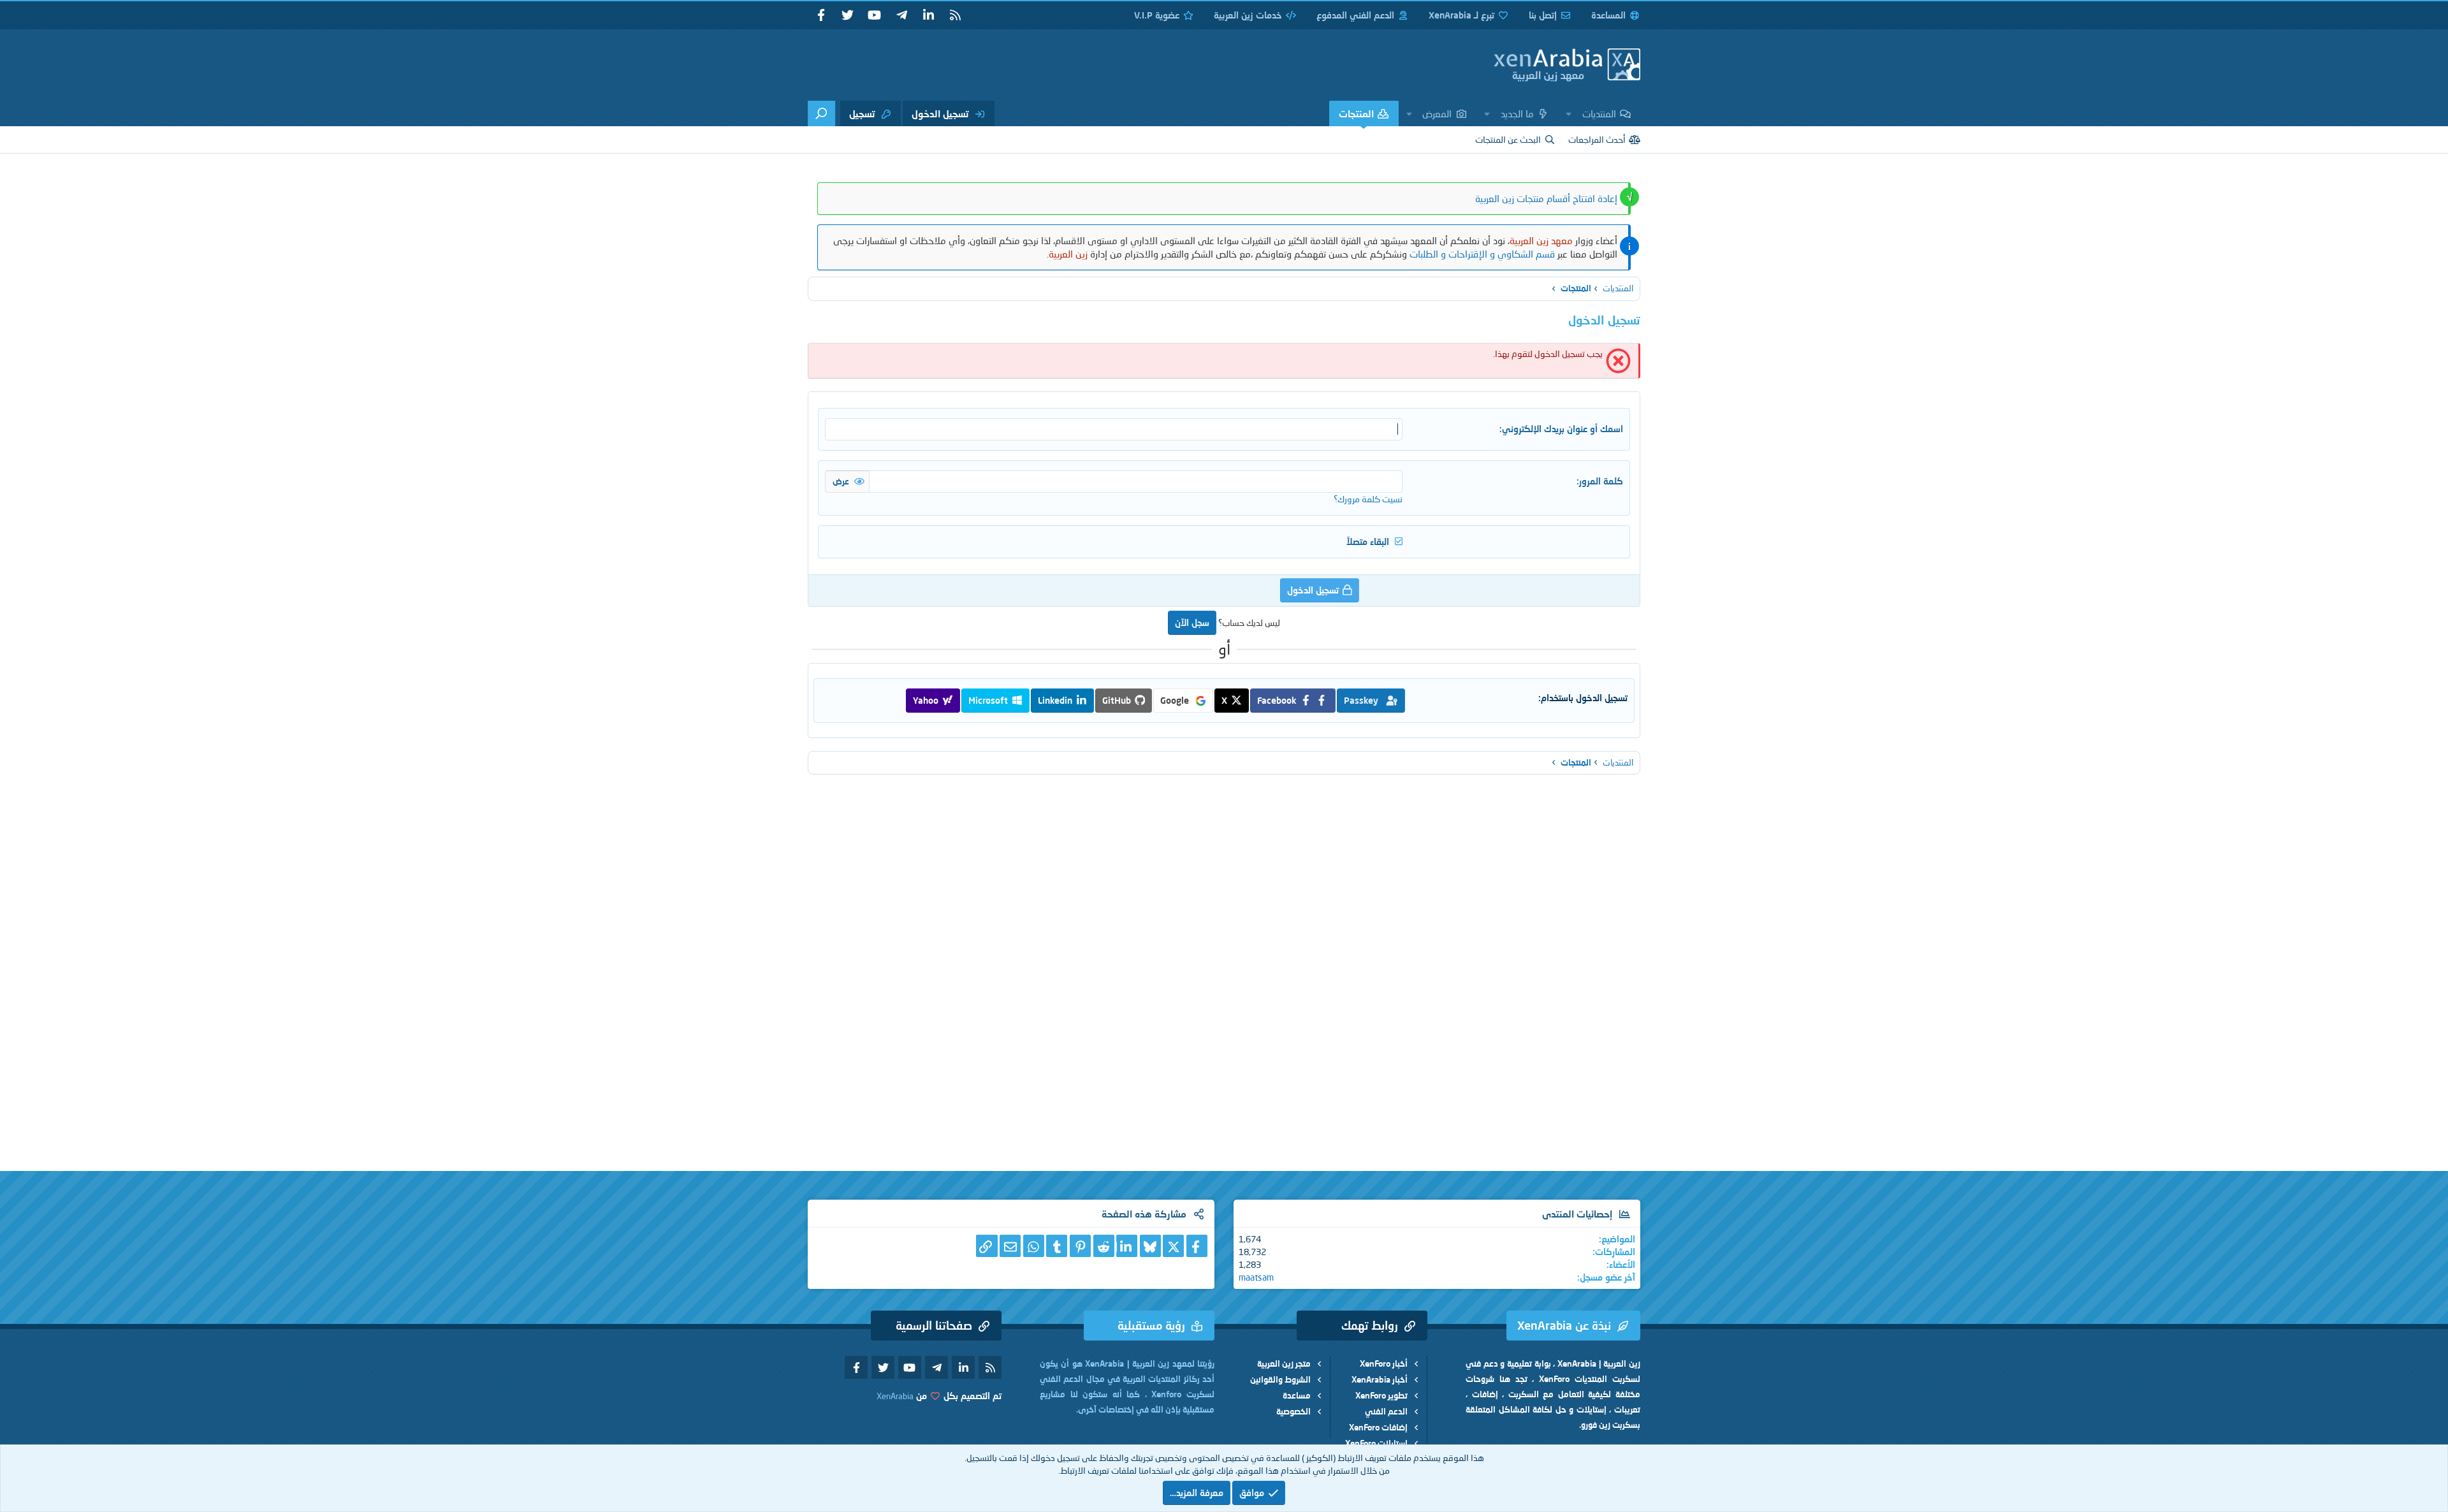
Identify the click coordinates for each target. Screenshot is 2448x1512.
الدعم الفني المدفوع (1355, 15)
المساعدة (1608, 15)
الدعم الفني (1386, 1411)
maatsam (1256, 1277)
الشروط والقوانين (1280, 1379)
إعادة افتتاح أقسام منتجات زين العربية (1546, 198)
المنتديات (1599, 113)
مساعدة (1297, 1395)
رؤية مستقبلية (1151, 1325)
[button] (1569, 113)
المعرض (1437, 113)
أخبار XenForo (1384, 1363)
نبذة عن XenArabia (1564, 1325)
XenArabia (895, 1396)
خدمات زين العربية (1248, 15)
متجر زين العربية (1284, 1363)
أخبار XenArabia (1380, 1379)
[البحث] (821, 113)
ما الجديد (1517, 113)
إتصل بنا (1543, 15)
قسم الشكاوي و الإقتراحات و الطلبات (1482, 254)
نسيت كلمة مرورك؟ (1368, 499)
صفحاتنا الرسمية (934, 1325)
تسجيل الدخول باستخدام (1584, 698)
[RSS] (955, 15)
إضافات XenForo (1378, 1427)
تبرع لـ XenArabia (1461, 15)
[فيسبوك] (1197, 1246)
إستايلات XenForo (1376, 1443)
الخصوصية (1293, 1411)
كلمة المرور (1601, 481)
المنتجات (1356, 113)
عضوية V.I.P (1157, 15)
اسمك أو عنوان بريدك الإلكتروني (1563, 429)
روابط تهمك (1370, 1325)
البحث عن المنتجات (1508, 139)
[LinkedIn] (1127, 1246)
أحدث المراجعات (1597, 139)
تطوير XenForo (1381, 1395)
